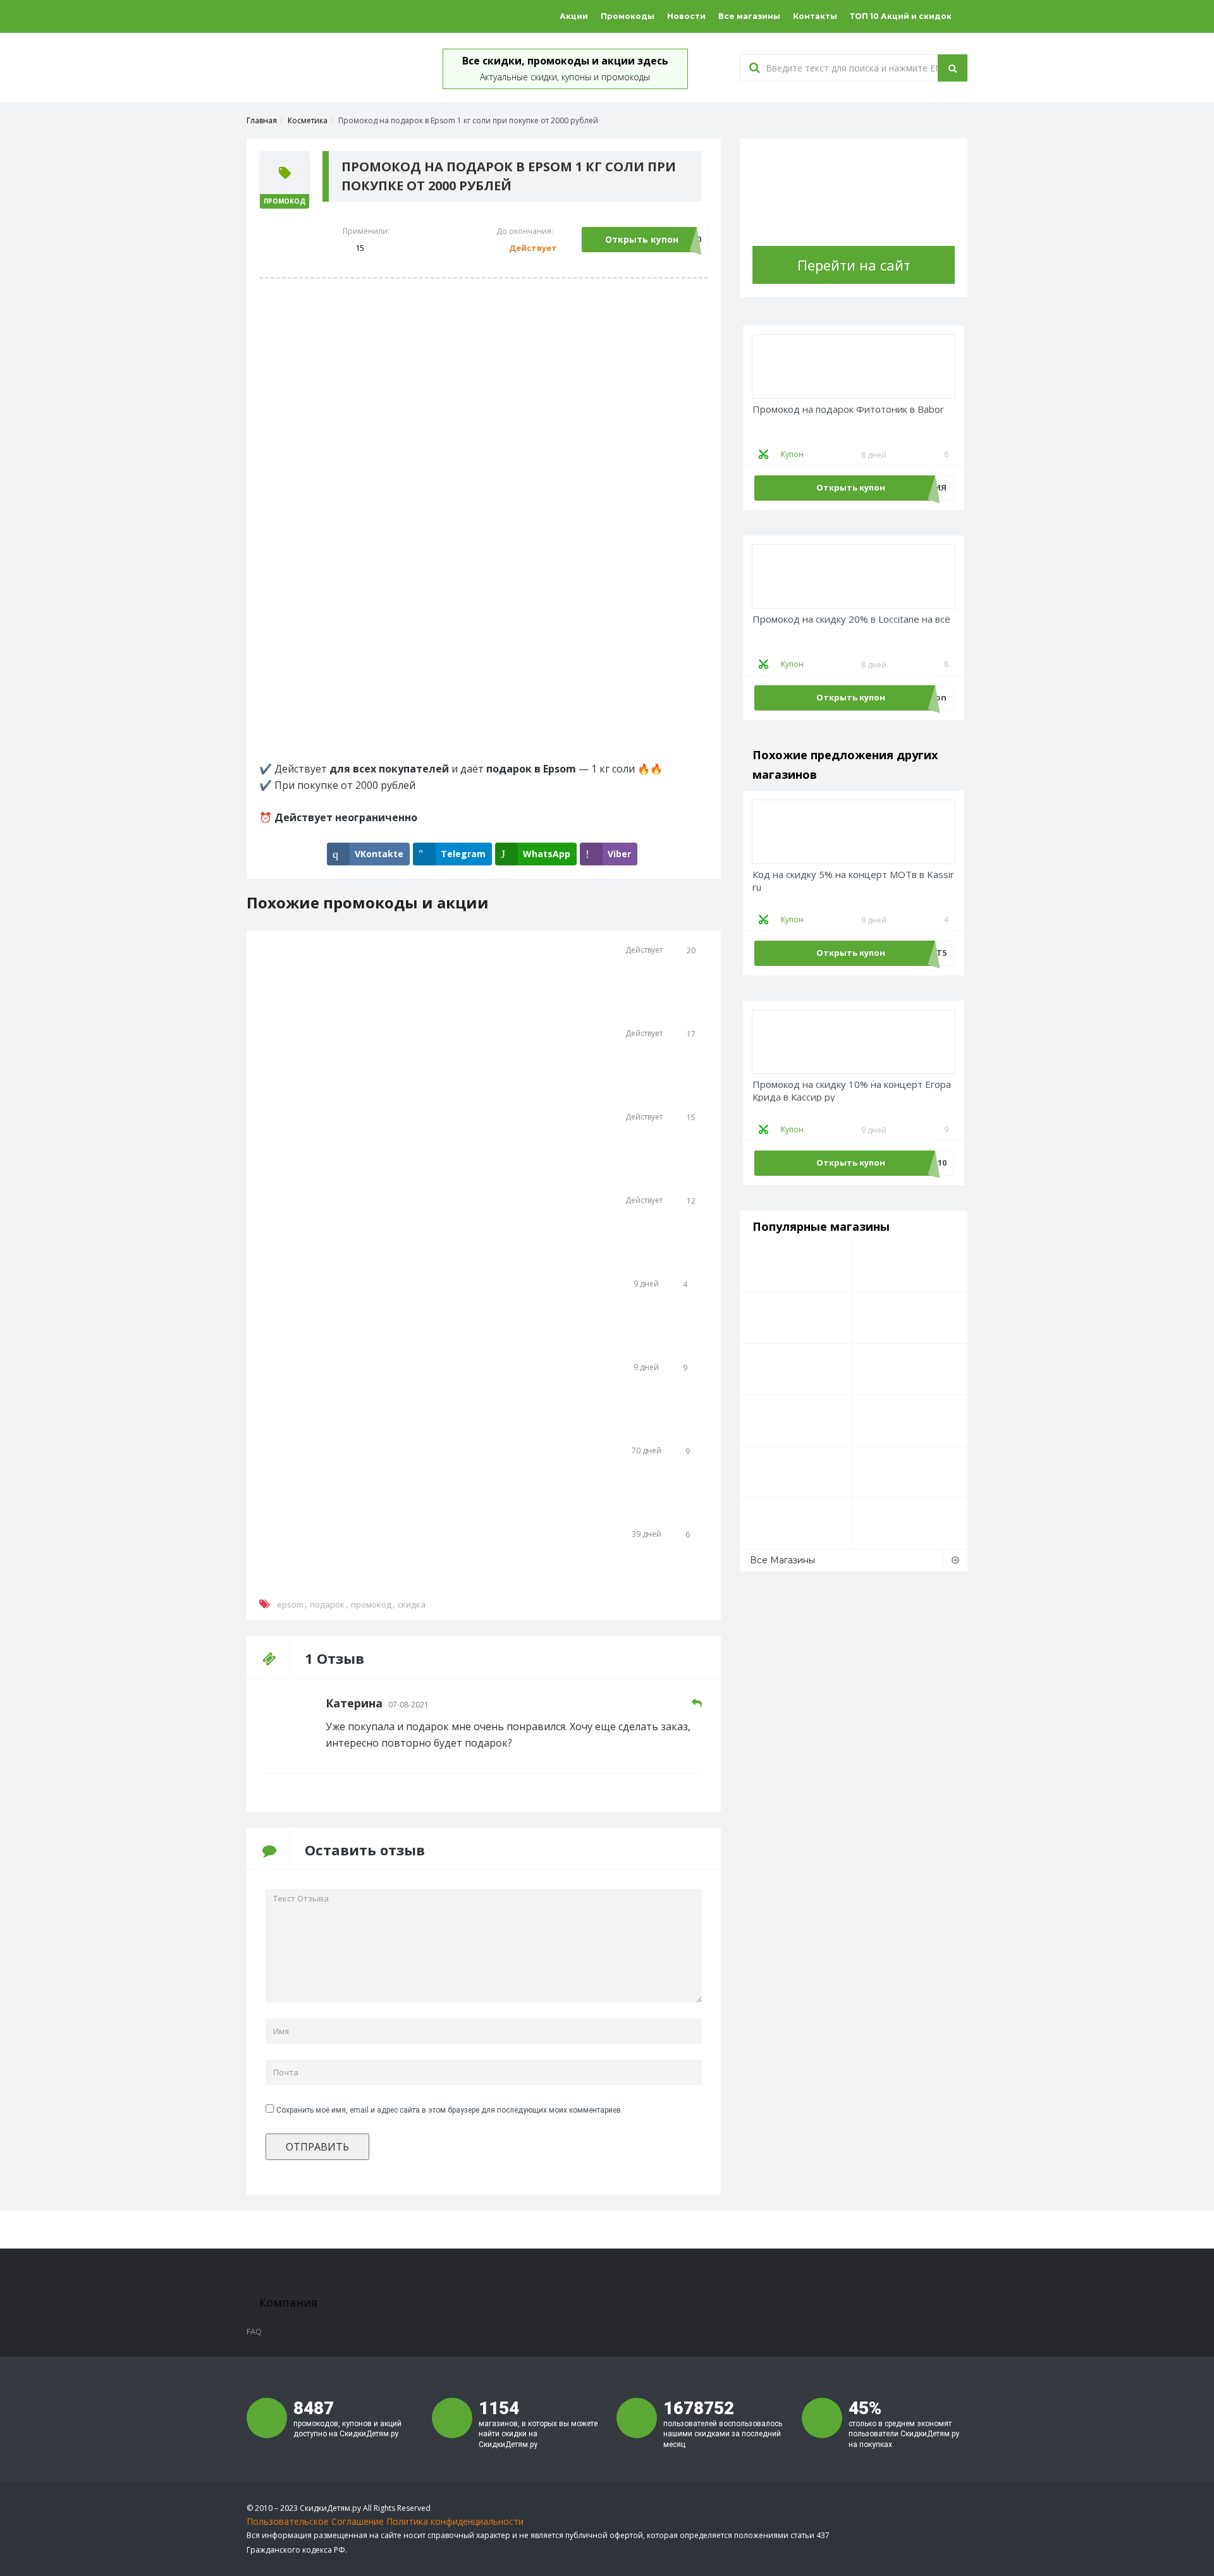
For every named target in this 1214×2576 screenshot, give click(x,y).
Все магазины (749, 16)
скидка (412, 1604)
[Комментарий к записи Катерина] (697, 1703)
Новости (686, 16)
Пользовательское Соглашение (315, 2521)
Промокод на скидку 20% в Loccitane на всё (851, 619)
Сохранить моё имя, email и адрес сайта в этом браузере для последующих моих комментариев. (450, 2110)
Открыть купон (642, 239)
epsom (290, 1604)
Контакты (815, 16)
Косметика (308, 120)
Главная (262, 120)
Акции (574, 16)
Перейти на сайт (854, 265)
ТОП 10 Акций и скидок (901, 16)
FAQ (254, 2331)
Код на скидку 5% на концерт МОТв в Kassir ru (853, 881)
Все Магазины (782, 1560)
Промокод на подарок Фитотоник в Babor (848, 409)
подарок (327, 1604)
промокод (371, 1604)
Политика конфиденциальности (455, 2521)
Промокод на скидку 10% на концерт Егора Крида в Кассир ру (852, 1091)
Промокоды (628, 16)
